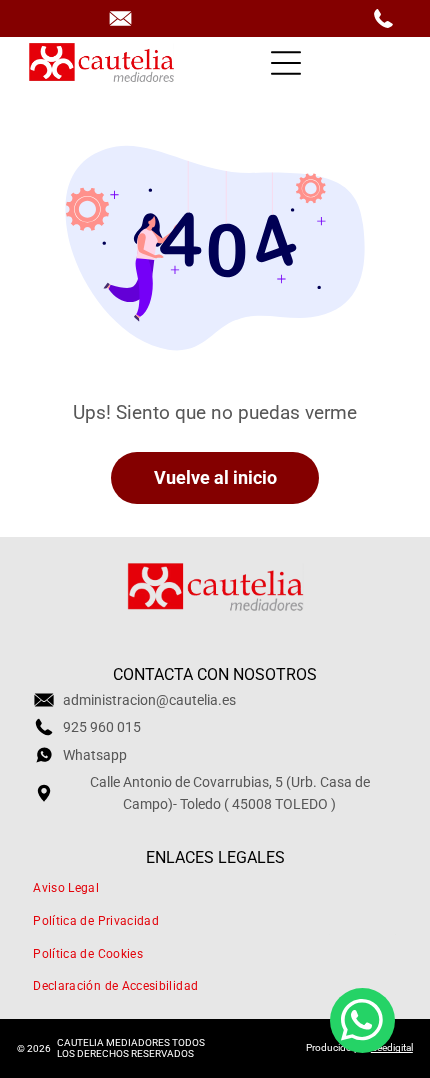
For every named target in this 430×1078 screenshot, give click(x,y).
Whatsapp (95, 755)
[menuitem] (215, 888)
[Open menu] (286, 63)
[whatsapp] (362, 1023)
